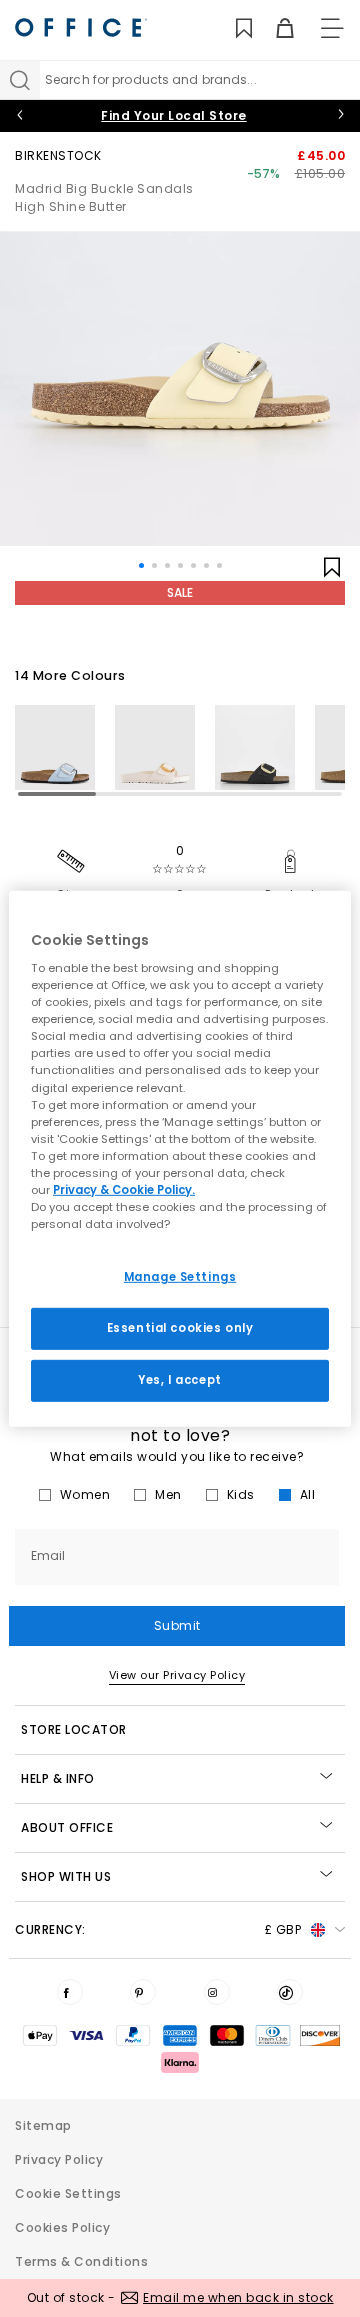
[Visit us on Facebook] (70, 1992)
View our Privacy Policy (177, 1675)
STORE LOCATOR (74, 1729)
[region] (180, 1158)
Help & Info (58, 1778)
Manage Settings (180, 1277)
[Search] (20, 80)
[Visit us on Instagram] (217, 1992)
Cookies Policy (62, 2227)
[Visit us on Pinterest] (143, 1992)
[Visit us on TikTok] (290, 1992)
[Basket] (273, 28)
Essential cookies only (180, 1328)
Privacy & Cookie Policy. (124, 1190)
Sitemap (43, 2125)
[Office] (81, 27)
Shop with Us (66, 1876)
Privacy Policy (59, 2159)
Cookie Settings (68, 2193)
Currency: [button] (158, 1929)
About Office (67, 1827)
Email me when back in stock (238, 2297)
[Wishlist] (232, 28)
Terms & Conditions (81, 2261)
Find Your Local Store (174, 115)
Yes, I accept (179, 1380)
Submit (177, 1625)
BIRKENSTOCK (58, 155)
